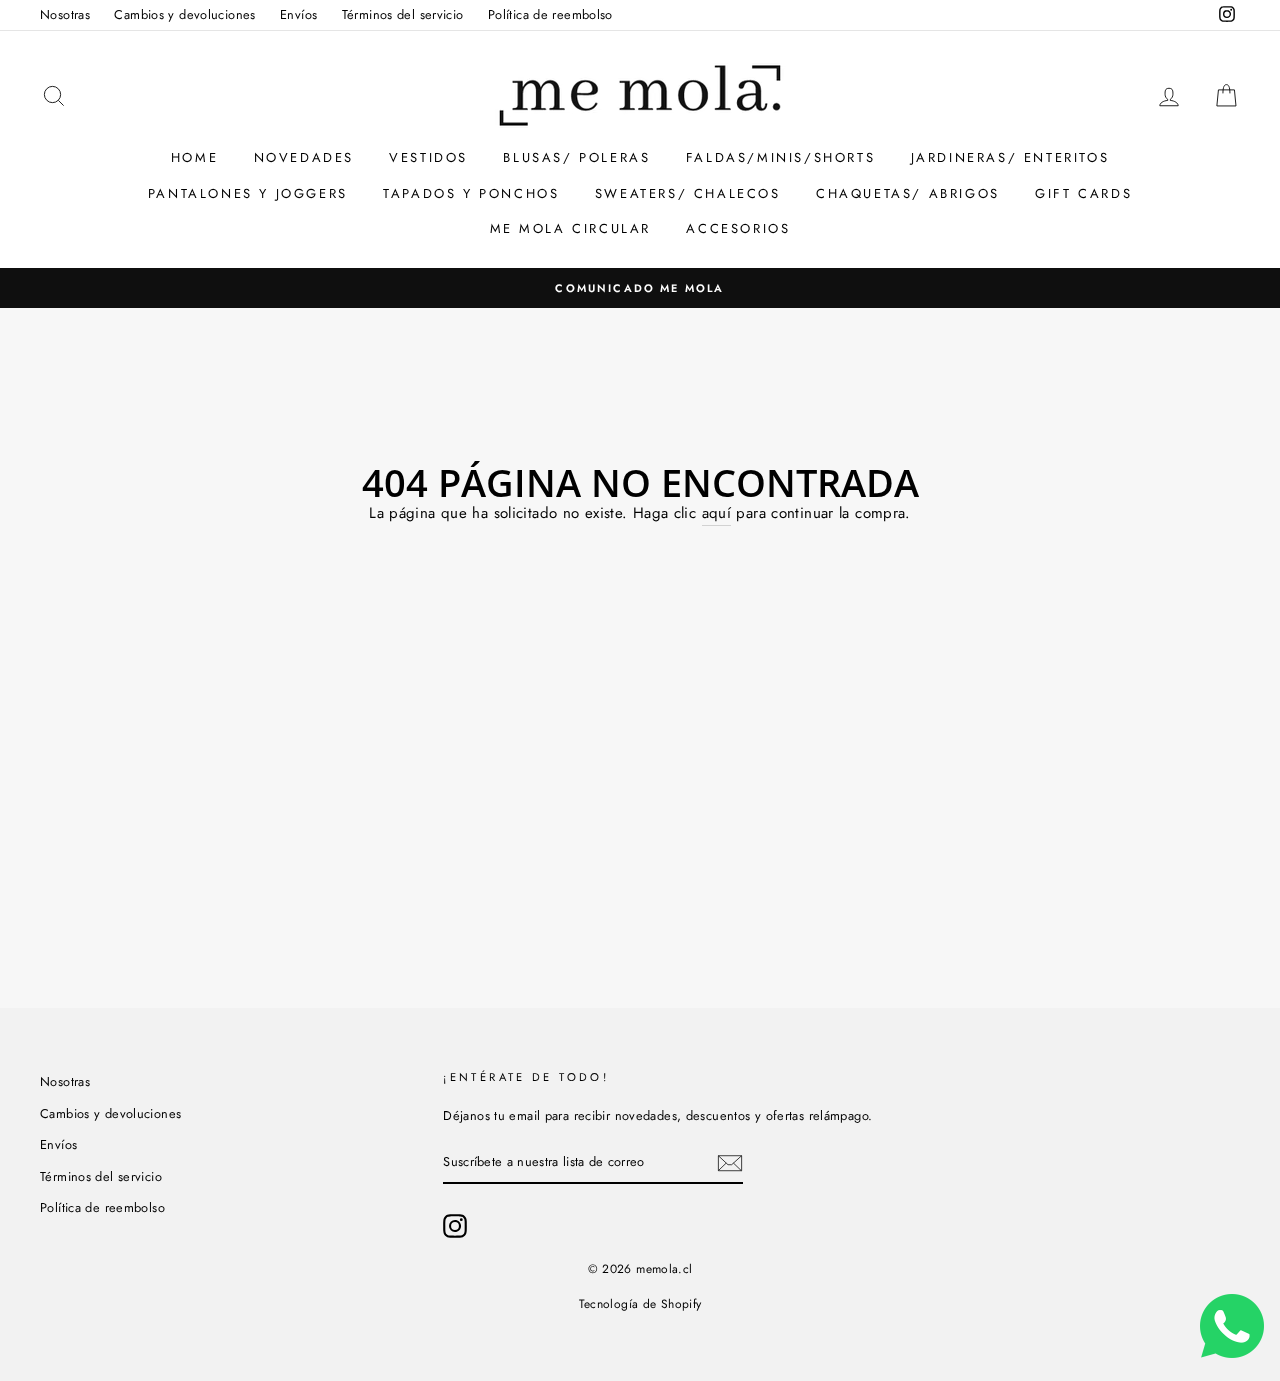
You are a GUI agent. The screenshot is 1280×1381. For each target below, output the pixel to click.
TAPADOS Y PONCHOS (471, 193)
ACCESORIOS (738, 228)
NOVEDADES (304, 157)
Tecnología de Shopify (640, 1304)
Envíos (298, 14)
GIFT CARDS (1083, 193)
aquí (717, 513)
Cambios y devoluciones (184, 14)
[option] (640, 288)
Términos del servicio (403, 14)
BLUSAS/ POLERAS (576, 157)
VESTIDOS (428, 157)
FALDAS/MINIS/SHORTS (780, 157)
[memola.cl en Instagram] (455, 1226)
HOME (194, 157)
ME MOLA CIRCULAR (571, 228)
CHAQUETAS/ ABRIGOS (908, 193)
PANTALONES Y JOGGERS (248, 193)
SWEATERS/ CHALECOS (688, 193)
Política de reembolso (550, 14)
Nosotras (65, 14)
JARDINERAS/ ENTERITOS (1010, 157)
